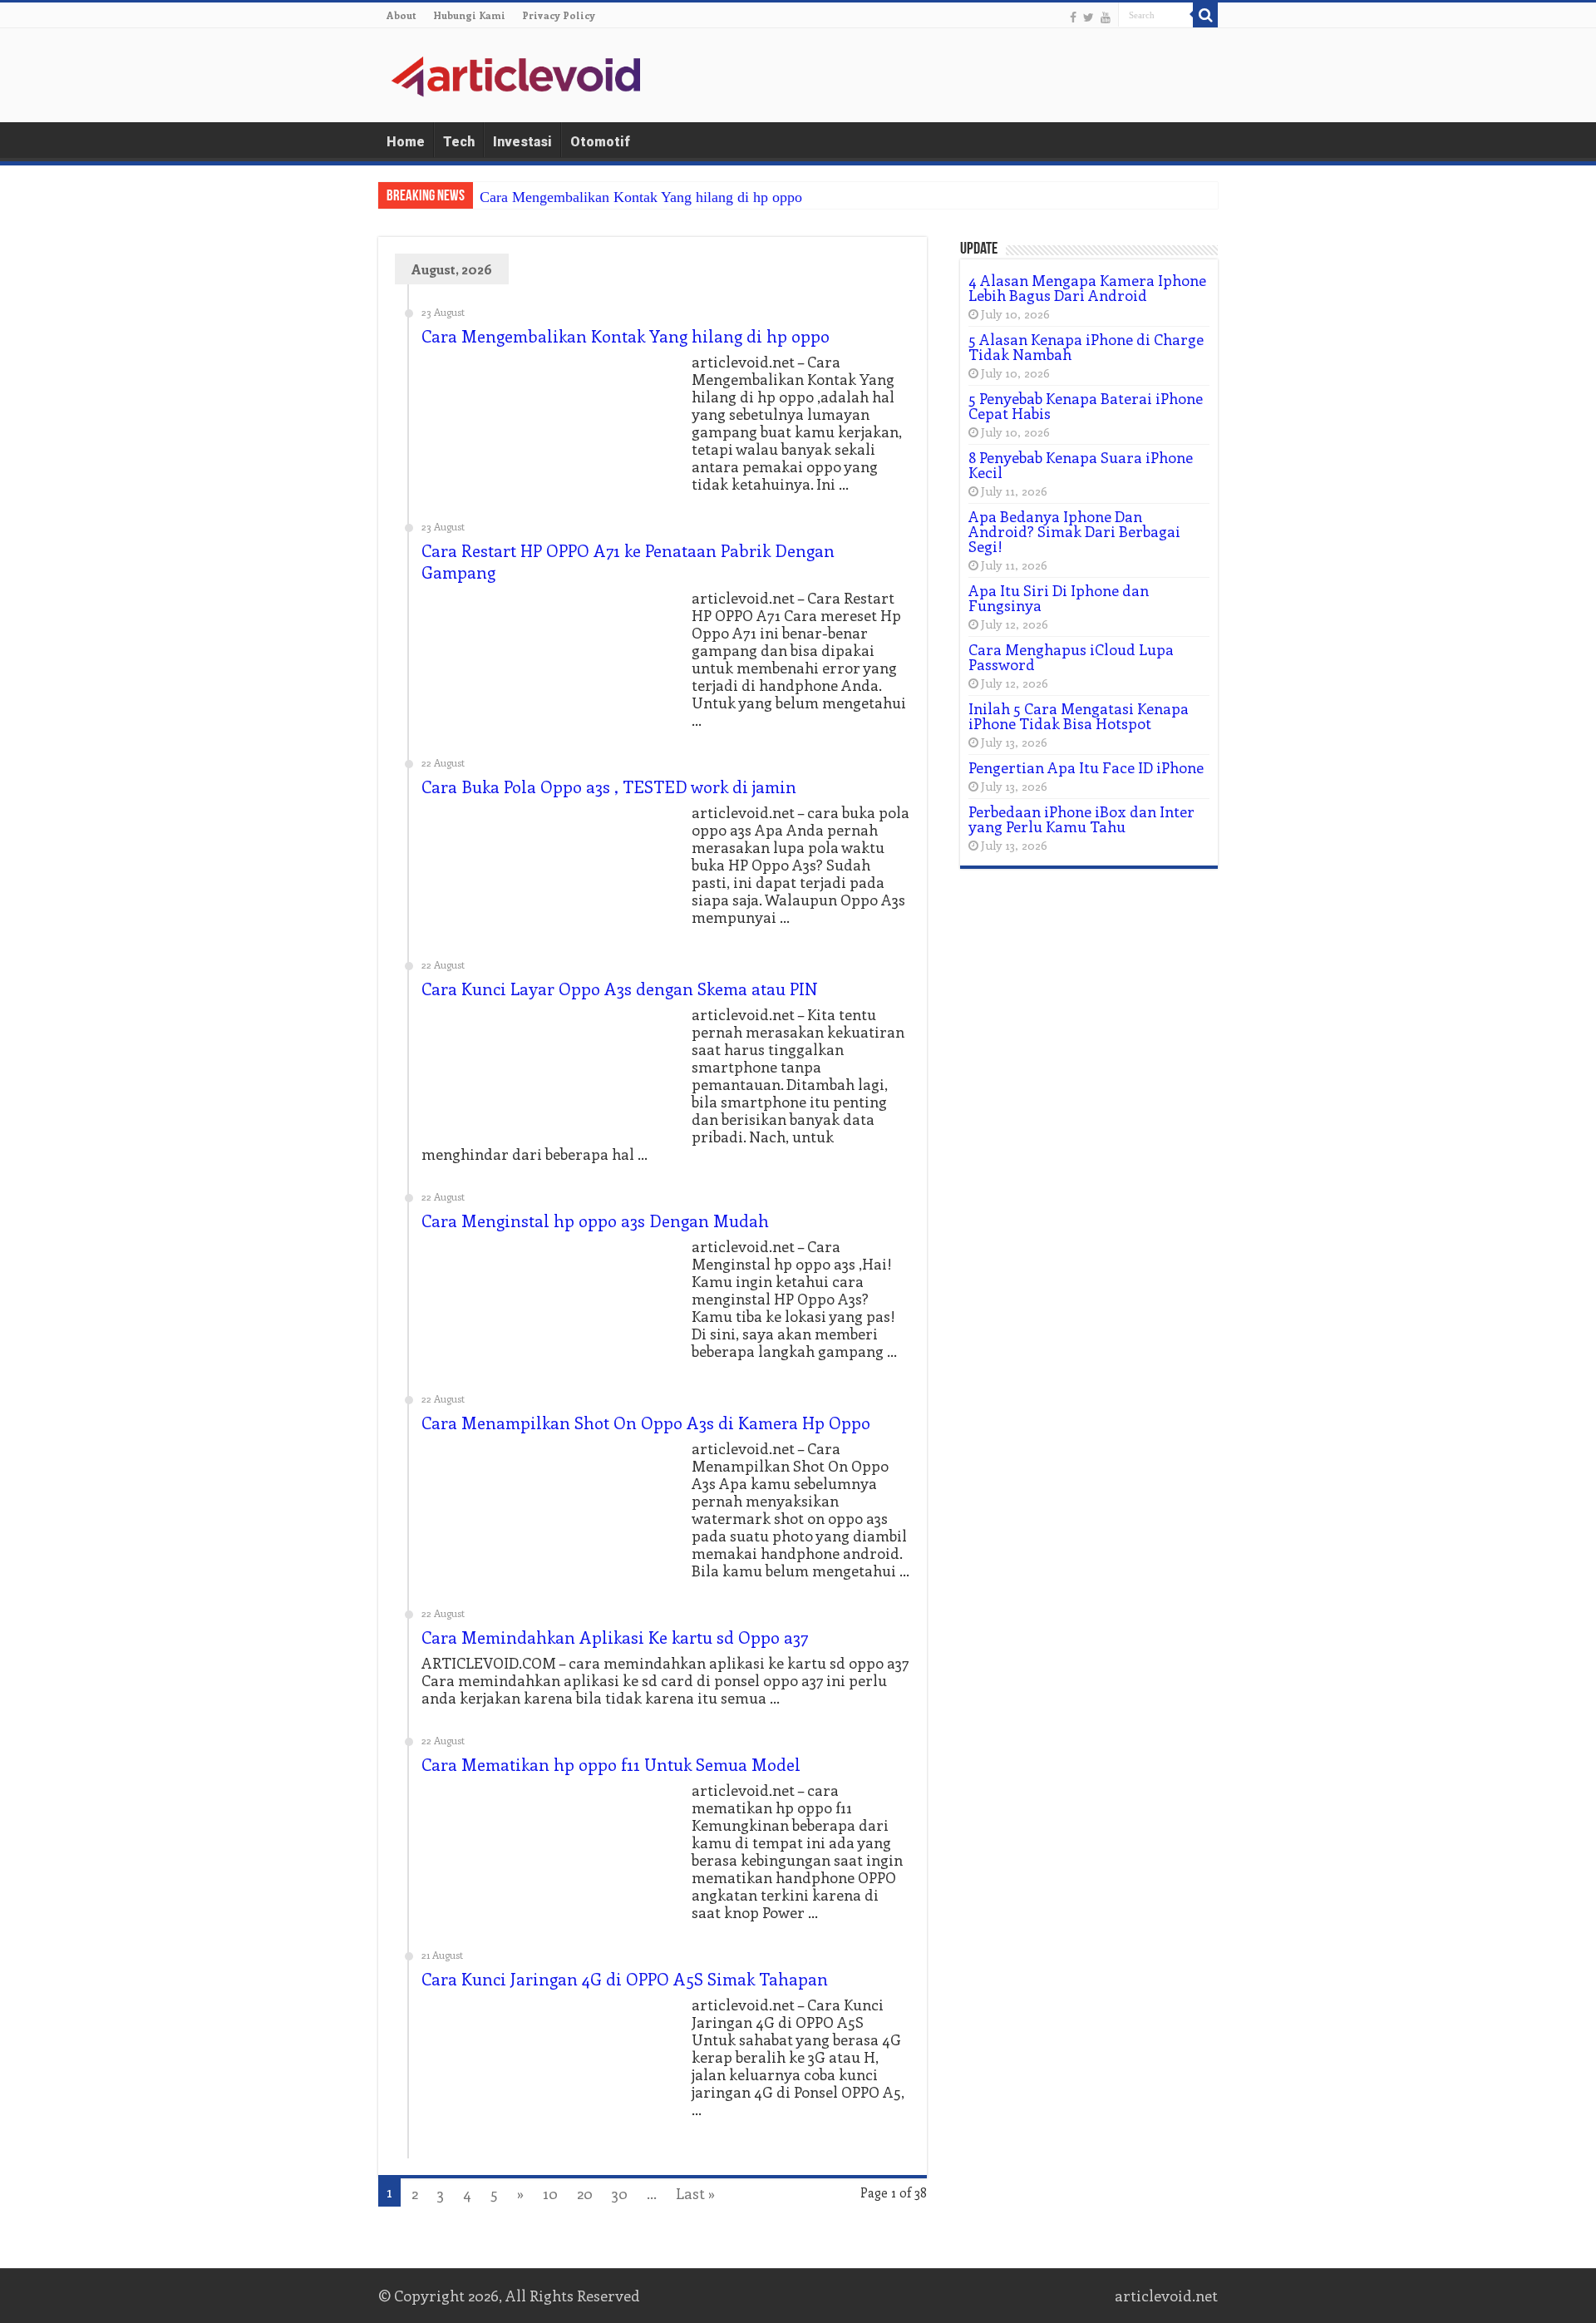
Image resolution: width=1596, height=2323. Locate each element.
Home (406, 142)
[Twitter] (1089, 17)
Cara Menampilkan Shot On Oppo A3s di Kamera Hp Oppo (646, 1422)
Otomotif (600, 142)
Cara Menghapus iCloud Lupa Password (1071, 657)
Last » (695, 2193)
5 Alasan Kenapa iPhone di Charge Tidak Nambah (1086, 347)
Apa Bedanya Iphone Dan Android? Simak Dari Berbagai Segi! (1074, 531)
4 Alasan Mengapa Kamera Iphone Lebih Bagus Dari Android (1087, 288)
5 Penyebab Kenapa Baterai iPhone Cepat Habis (1086, 406)
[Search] (1205, 15)
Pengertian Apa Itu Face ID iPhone (1086, 767)
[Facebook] (1073, 17)
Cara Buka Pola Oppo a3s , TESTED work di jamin (609, 786)
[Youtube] (1106, 17)
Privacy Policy (559, 15)
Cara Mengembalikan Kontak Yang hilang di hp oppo (641, 197)
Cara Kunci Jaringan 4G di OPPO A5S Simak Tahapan (625, 1978)
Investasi (522, 142)
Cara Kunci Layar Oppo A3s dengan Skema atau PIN (620, 988)
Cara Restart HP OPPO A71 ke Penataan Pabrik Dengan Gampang (628, 561)
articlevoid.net (1166, 2296)
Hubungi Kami (469, 15)
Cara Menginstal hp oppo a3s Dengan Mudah (595, 1220)
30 (620, 2193)
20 (585, 2193)
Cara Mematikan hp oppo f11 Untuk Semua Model (611, 1764)
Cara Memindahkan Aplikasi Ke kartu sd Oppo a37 (615, 1637)
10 (550, 2193)
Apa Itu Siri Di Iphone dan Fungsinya (1059, 598)
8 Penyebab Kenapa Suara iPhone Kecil (1081, 465)
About (401, 15)
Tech (459, 142)
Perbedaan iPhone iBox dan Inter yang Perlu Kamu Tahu (1081, 819)
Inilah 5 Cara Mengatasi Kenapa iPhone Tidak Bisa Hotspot (1079, 716)
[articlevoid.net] (515, 74)
